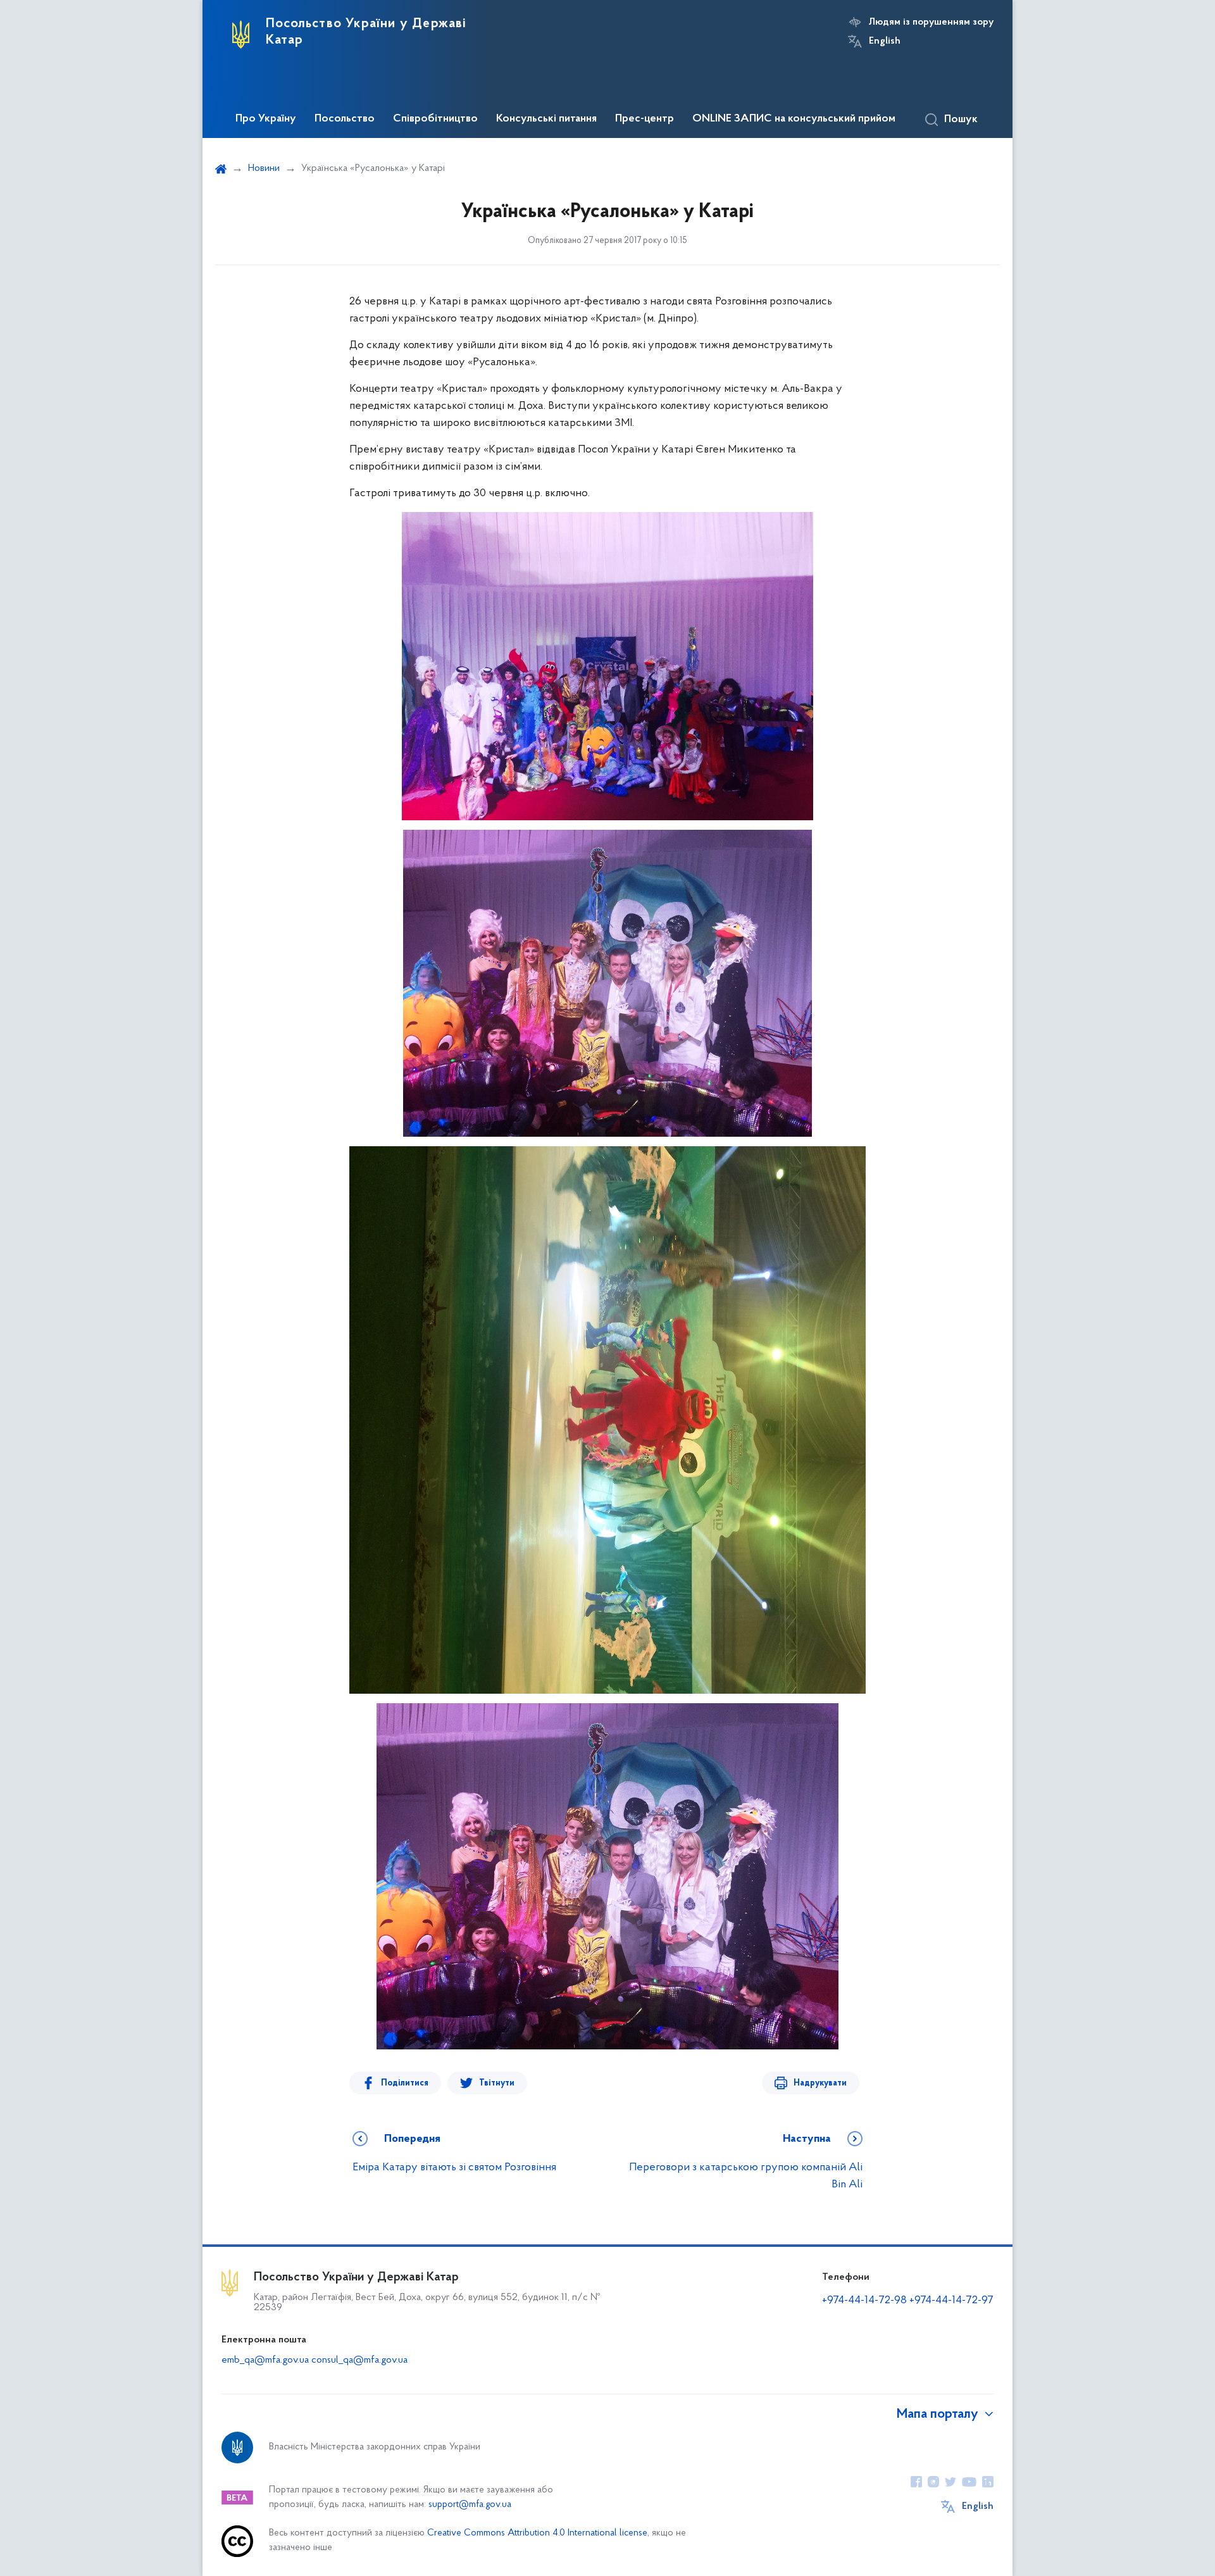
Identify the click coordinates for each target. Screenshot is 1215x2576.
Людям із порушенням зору (931, 22)
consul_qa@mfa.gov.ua (359, 2360)
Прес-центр (645, 119)
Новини (264, 168)
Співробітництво (435, 119)
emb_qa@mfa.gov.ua (265, 2360)
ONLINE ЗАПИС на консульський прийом (794, 119)
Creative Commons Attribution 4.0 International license (537, 2533)
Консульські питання (546, 119)
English (885, 41)
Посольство (345, 119)
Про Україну (266, 119)
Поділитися (405, 2083)
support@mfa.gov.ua (470, 2505)
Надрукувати (820, 2083)
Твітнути (497, 2083)
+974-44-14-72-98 (864, 2301)
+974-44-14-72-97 (951, 2301)
